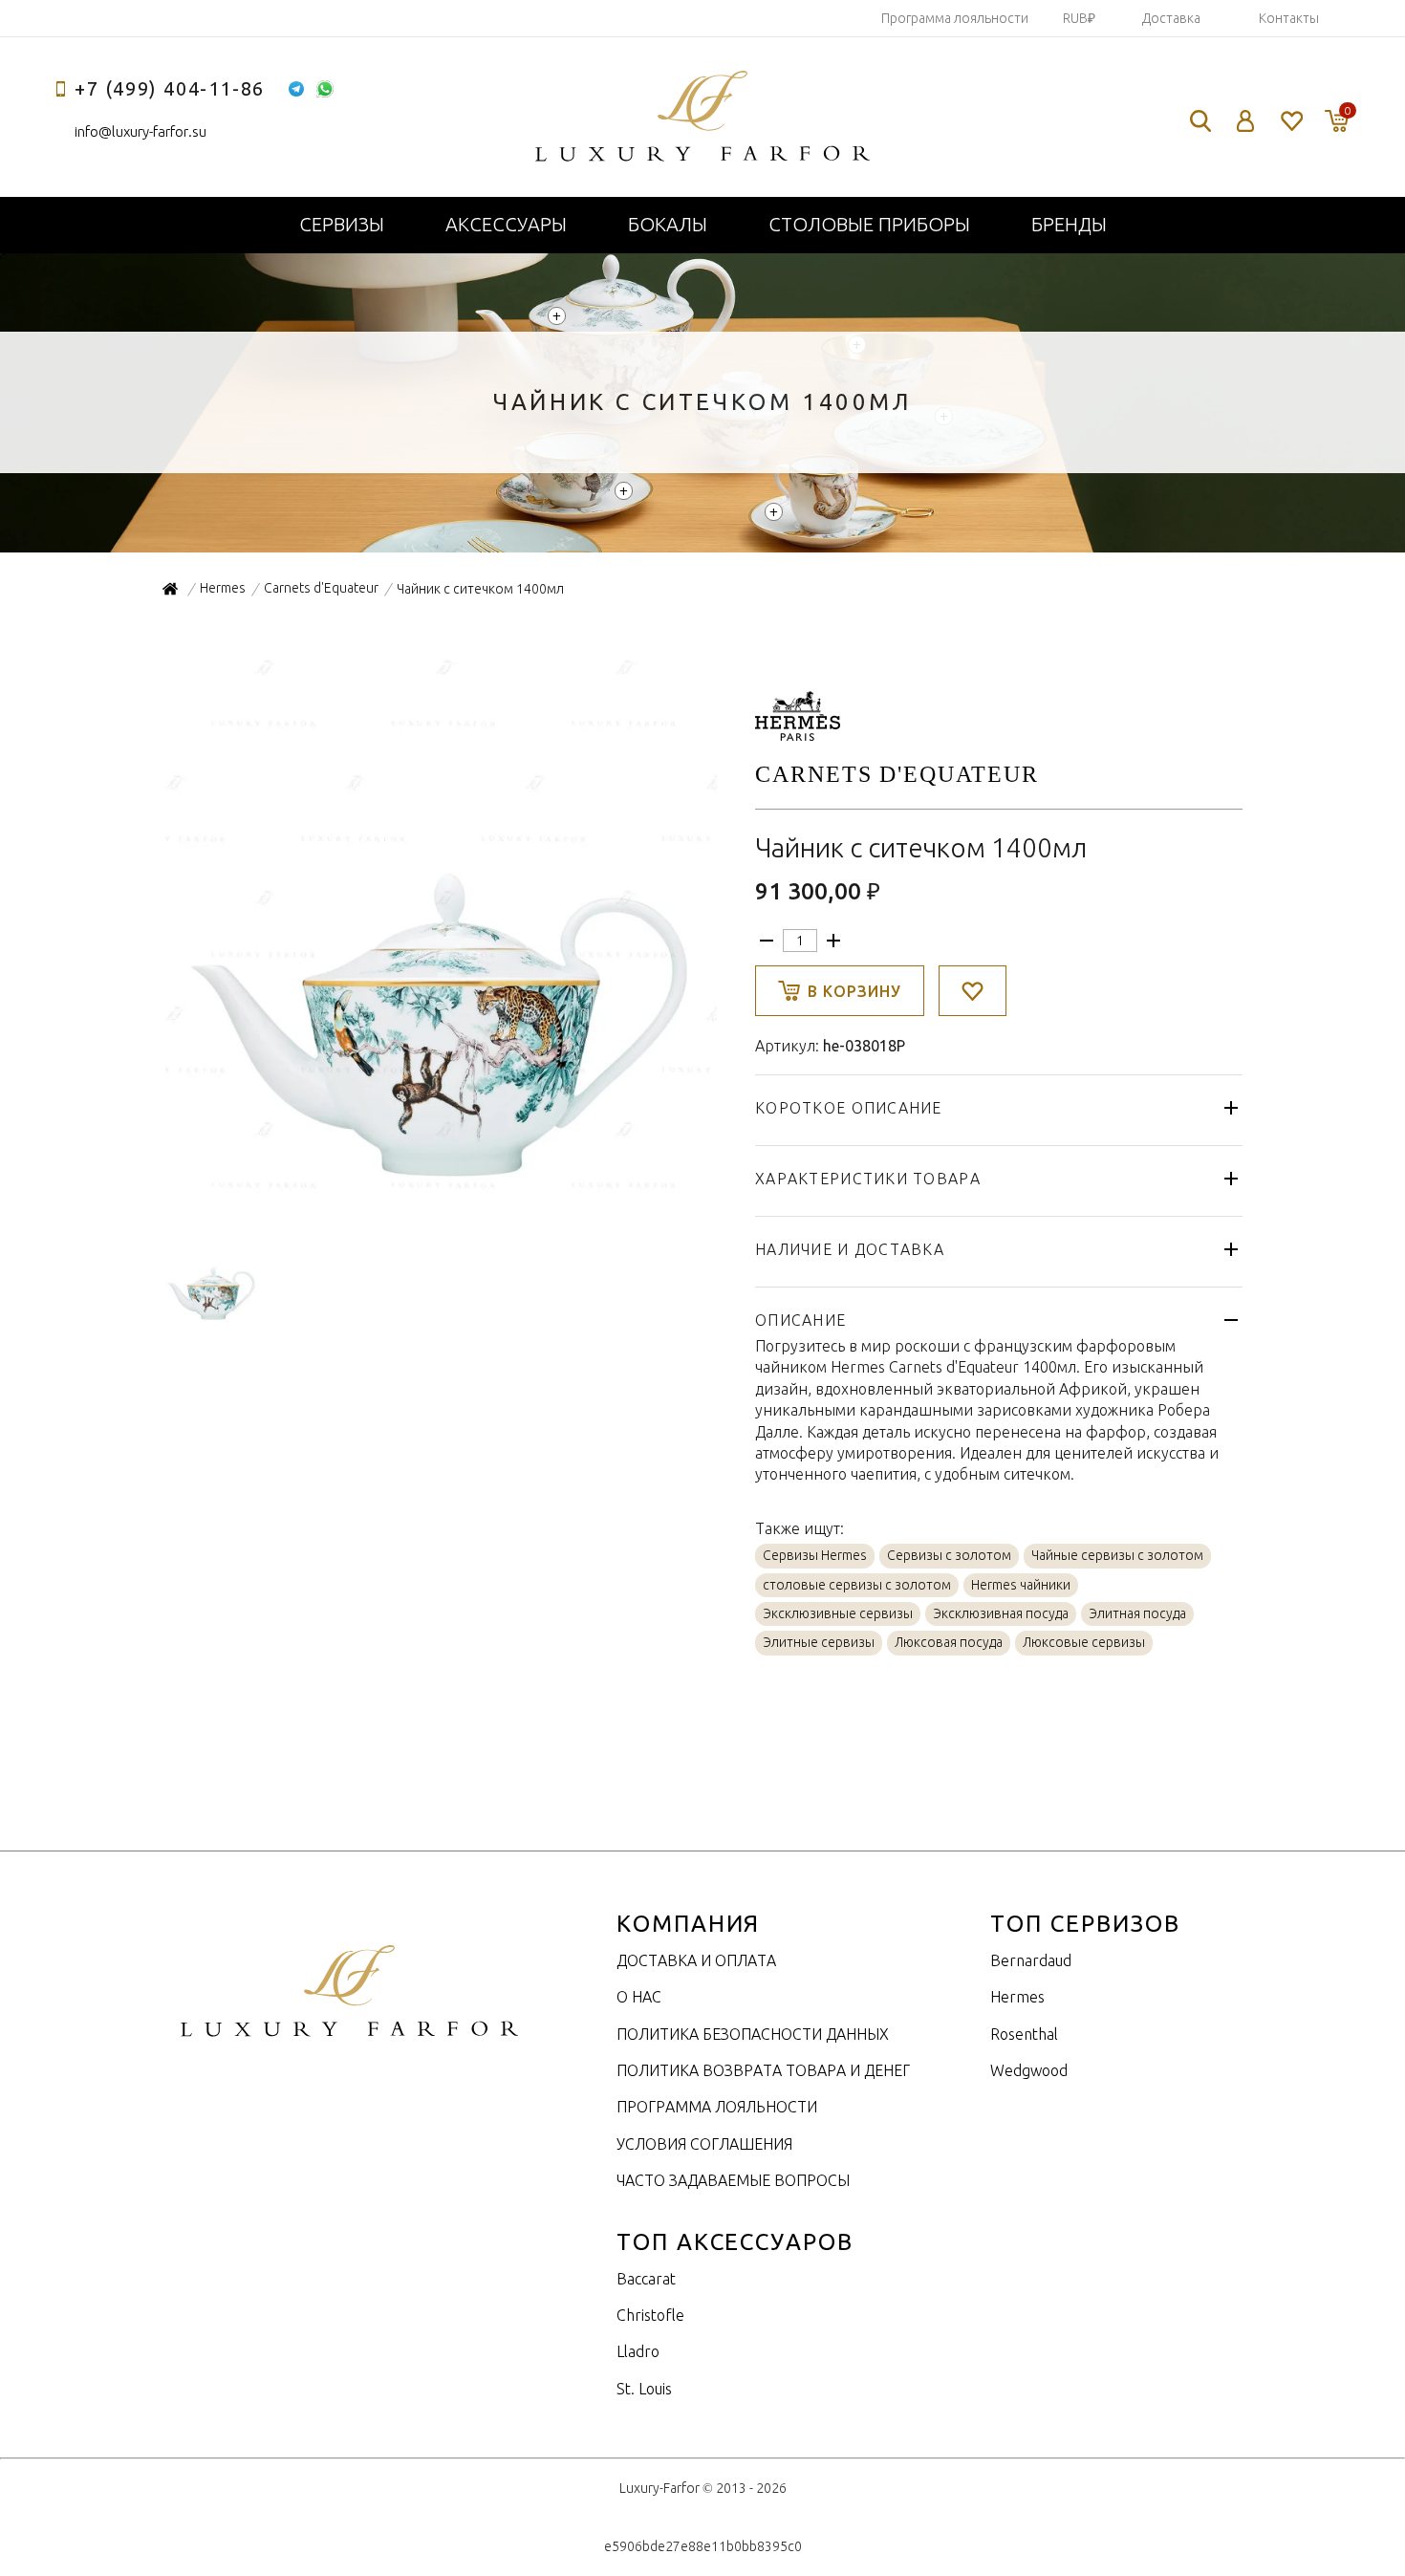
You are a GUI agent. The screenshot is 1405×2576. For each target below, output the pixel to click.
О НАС (639, 1997)
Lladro (638, 2351)
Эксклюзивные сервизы (838, 1613)
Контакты (1289, 18)
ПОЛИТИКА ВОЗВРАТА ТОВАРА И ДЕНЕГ (763, 2070)
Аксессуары (506, 224)
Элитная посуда (1137, 1613)
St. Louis (644, 2389)
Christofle (650, 2315)
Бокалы (668, 224)
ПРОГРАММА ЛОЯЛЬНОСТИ (717, 2107)
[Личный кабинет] (1246, 121)
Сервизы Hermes (815, 1555)
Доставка (1171, 18)
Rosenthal (1024, 2034)
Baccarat (646, 2279)
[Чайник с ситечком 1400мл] (440, 1194)
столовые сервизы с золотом (857, 1585)
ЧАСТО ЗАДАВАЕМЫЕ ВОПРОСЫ (733, 2180)
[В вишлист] (973, 991)
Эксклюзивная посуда (1001, 1613)
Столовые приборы (869, 224)
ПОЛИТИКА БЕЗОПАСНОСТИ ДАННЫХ (753, 2034)
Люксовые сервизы (1084, 1642)
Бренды (1069, 224)
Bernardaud (1031, 1960)
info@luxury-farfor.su (140, 131)
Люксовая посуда (949, 1642)
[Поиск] (1200, 121)
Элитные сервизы (819, 1642)
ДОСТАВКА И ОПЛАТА (696, 1960)
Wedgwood (1029, 2070)
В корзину (854, 991)
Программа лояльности (955, 18)
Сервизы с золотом (949, 1555)
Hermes (1017, 1997)
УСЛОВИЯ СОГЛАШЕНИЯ (704, 2144)
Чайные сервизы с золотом (1117, 1555)
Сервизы (342, 224)
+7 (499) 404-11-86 (170, 88)
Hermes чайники (1021, 1585)
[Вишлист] (1291, 121)
